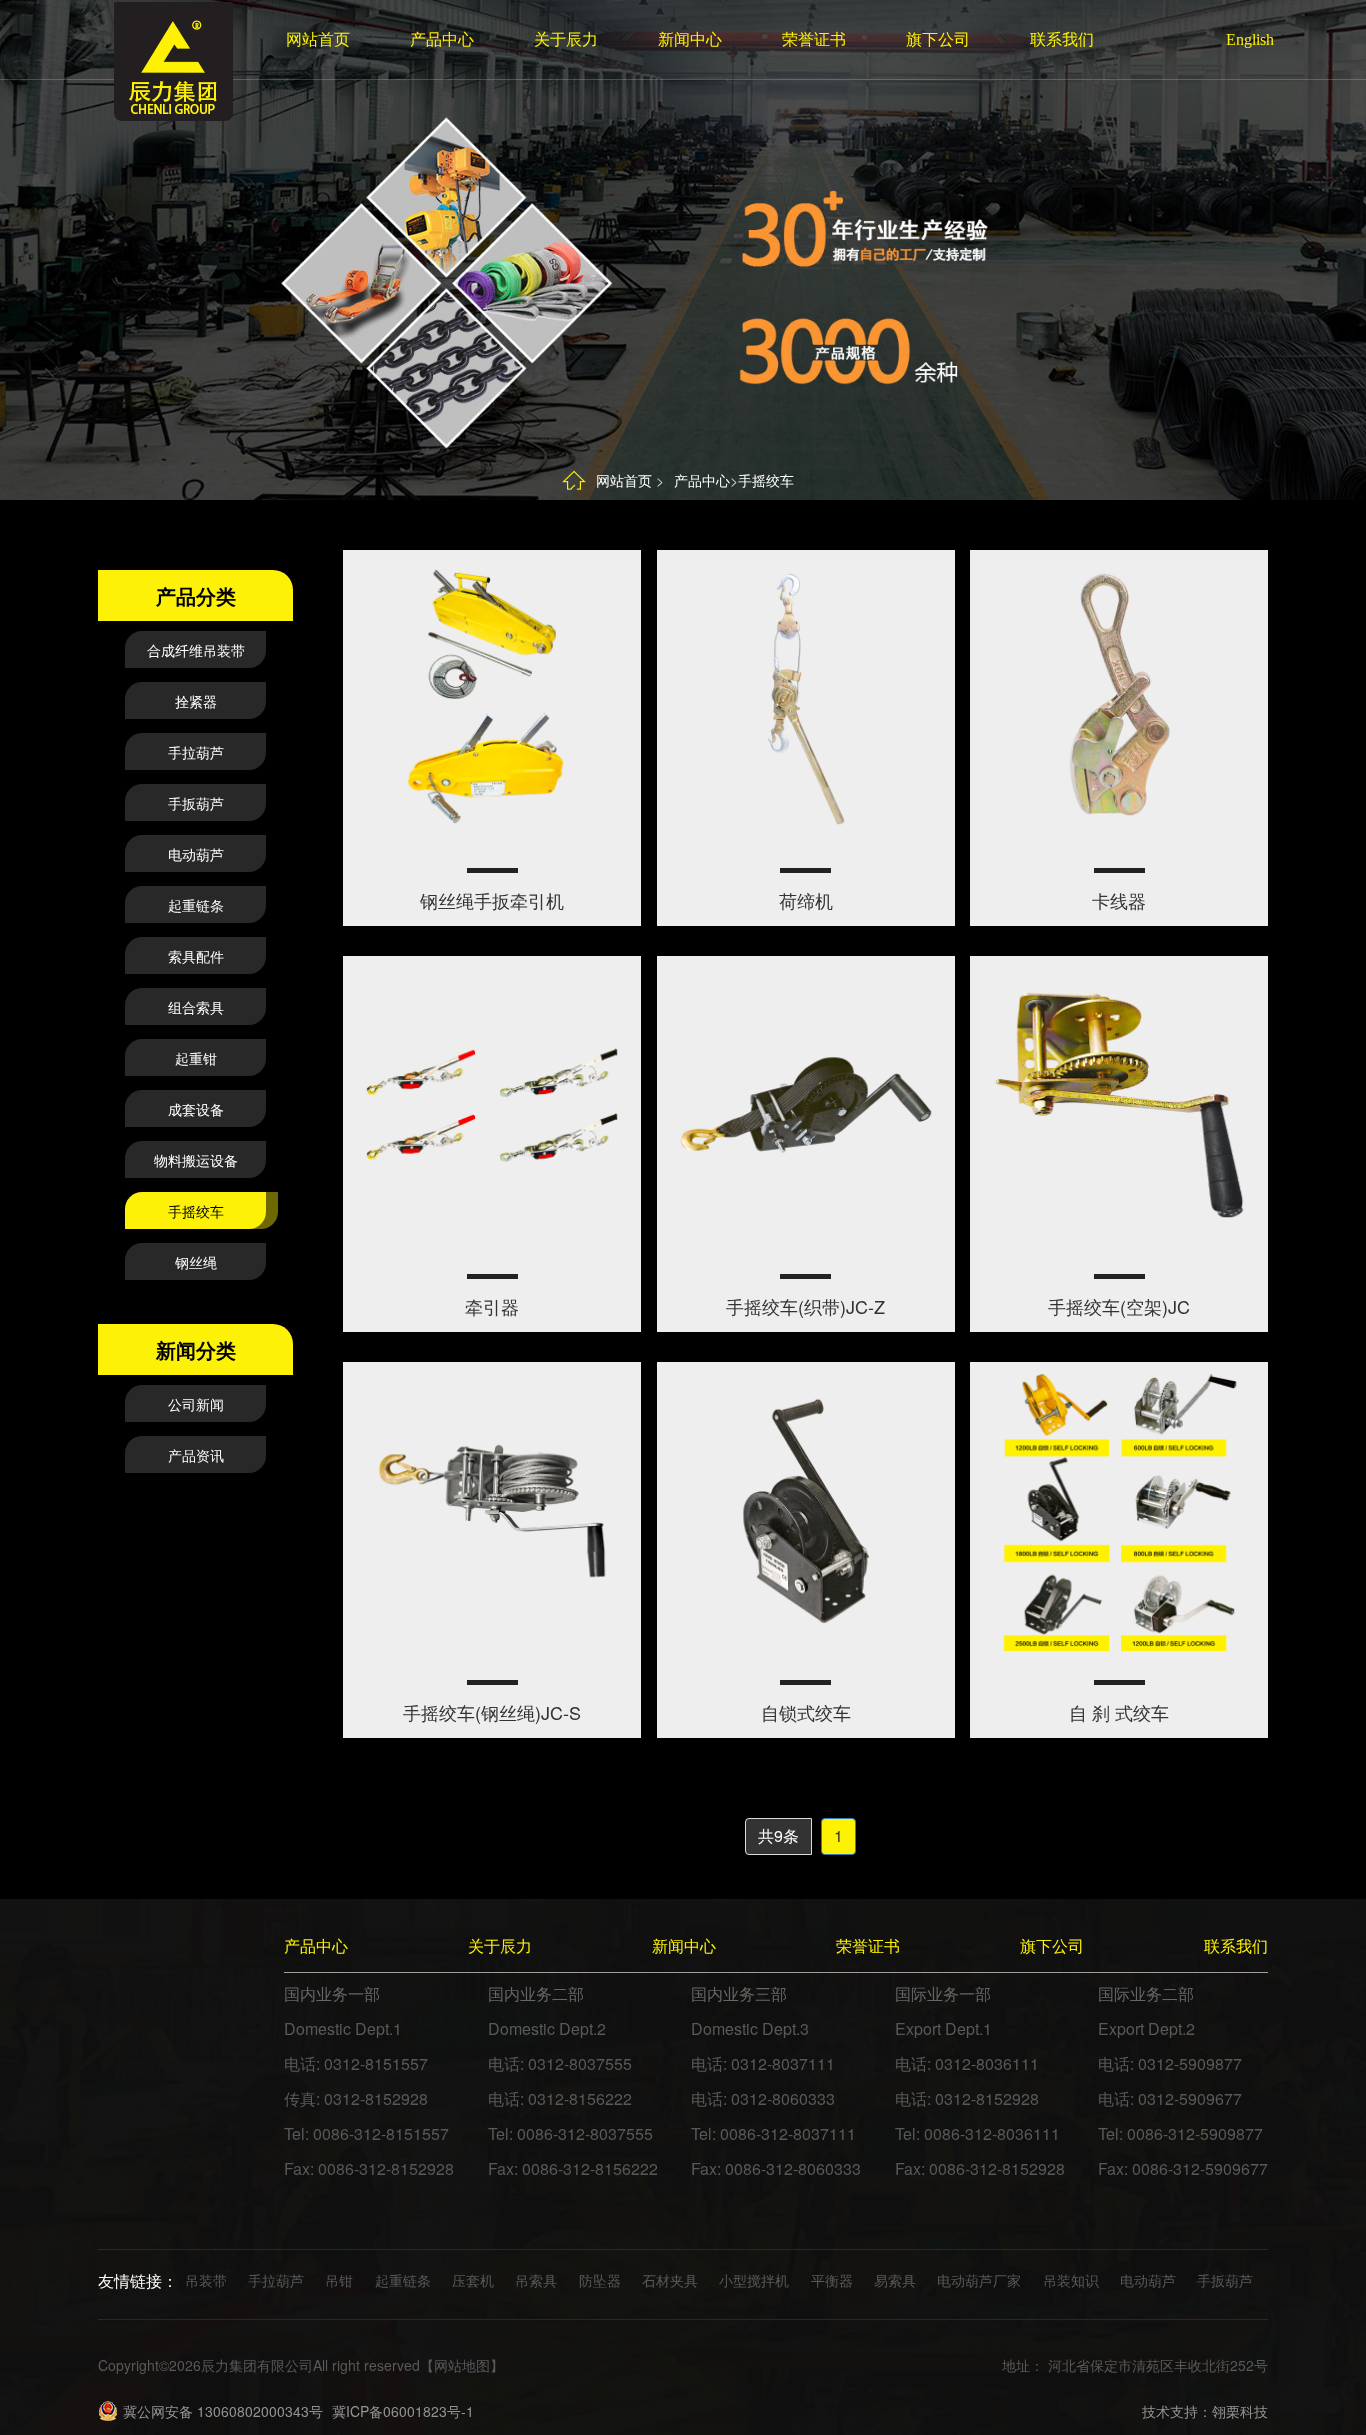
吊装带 (206, 2280)
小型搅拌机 (754, 2280)
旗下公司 (938, 39)
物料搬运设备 (196, 1160)
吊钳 (339, 2280)
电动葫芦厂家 (979, 2280)
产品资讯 (196, 1455)
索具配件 (196, 956)
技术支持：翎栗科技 (1205, 2411)
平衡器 (832, 2280)
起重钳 (196, 1058)
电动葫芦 (196, 854)
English (1241, 39)
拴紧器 (196, 701)
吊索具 (536, 2280)
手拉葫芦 (196, 752)
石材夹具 (670, 2280)
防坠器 (600, 2280)
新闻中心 (690, 39)
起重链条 (196, 905)
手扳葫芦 (196, 803)
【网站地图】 (462, 2365)
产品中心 (442, 39)
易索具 (895, 2280)
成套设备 (196, 1109)
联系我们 (1062, 39)
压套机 (473, 2280)
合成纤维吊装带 (196, 650)
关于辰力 (566, 39)
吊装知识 (1071, 2280)
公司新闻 (196, 1404)
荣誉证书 (814, 39)
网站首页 (318, 39)
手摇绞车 (766, 480)
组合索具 (196, 1007)
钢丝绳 (196, 1262)
